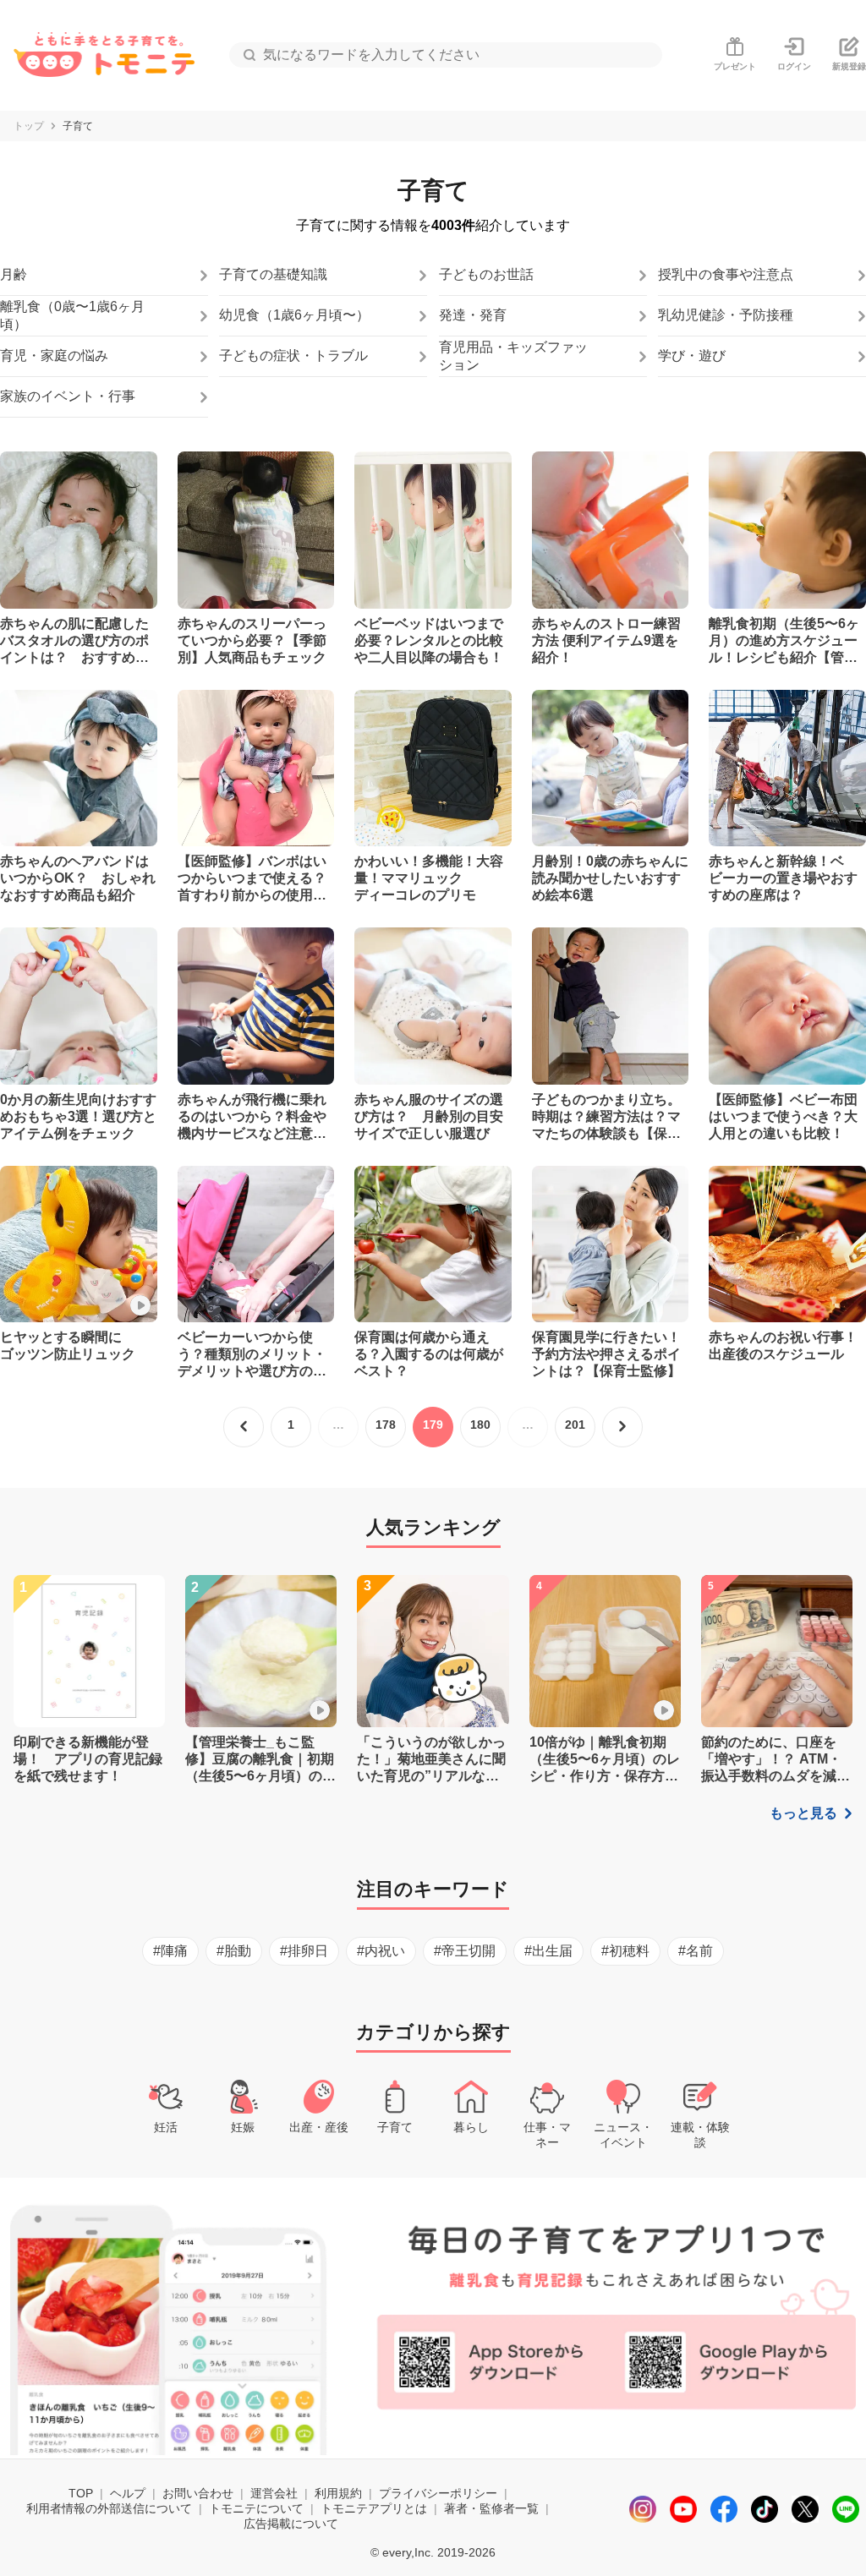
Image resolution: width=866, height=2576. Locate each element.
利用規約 (338, 2493)
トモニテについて (256, 2508)
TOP (81, 2493)
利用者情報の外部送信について (109, 2508)
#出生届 (548, 1951)
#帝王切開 (465, 1951)
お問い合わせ (198, 2493)
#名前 (696, 1951)
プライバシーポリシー (438, 2493)
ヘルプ (128, 2493)
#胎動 (234, 1951)
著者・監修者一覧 (491, 2508)
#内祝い (381, 1951)
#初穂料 (625, 1951)
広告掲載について (291, 2524)
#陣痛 (170, 1951)
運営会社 (274, 2493)
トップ (29, 126)
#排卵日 (304, 1951)
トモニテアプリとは (374, 2508)
